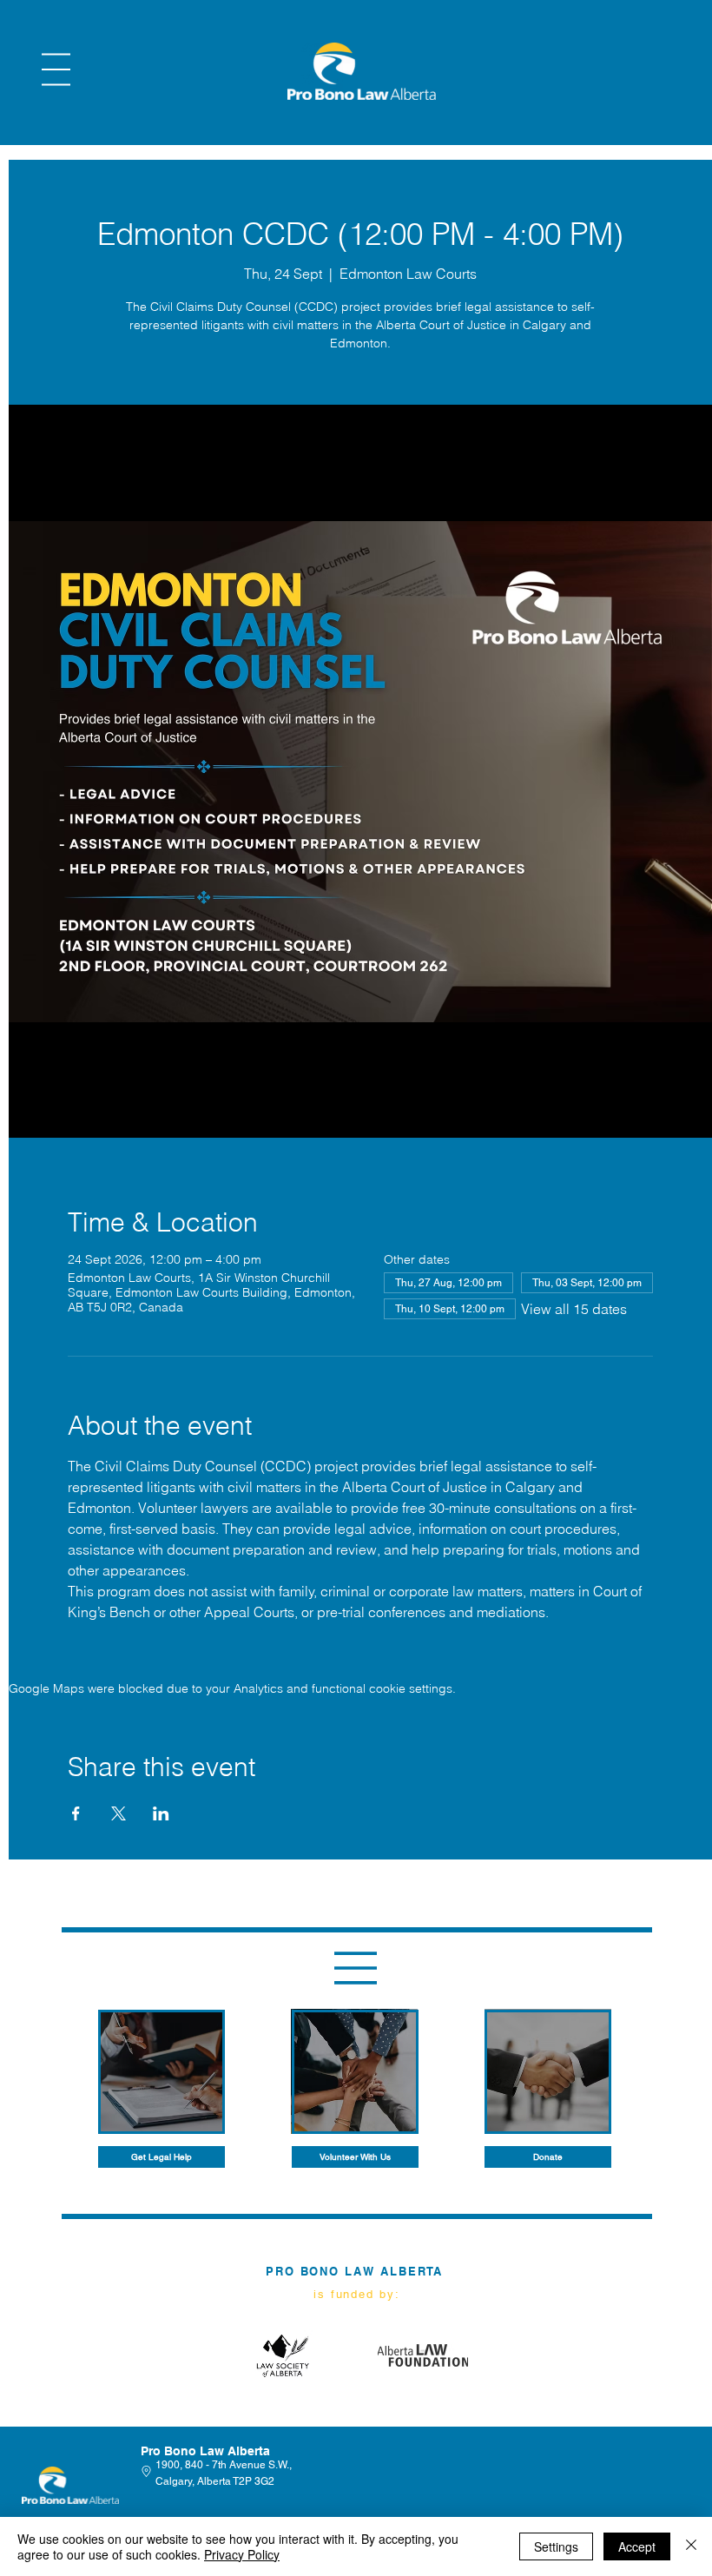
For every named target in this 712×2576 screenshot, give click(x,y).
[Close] (691, 2546)
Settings (556, 2546)
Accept (637, 2546)
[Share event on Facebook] (76, 1813)
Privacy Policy (242, 2554)
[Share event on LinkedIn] (161, 1813)
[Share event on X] (119, 1813)
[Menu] (56, 69)
